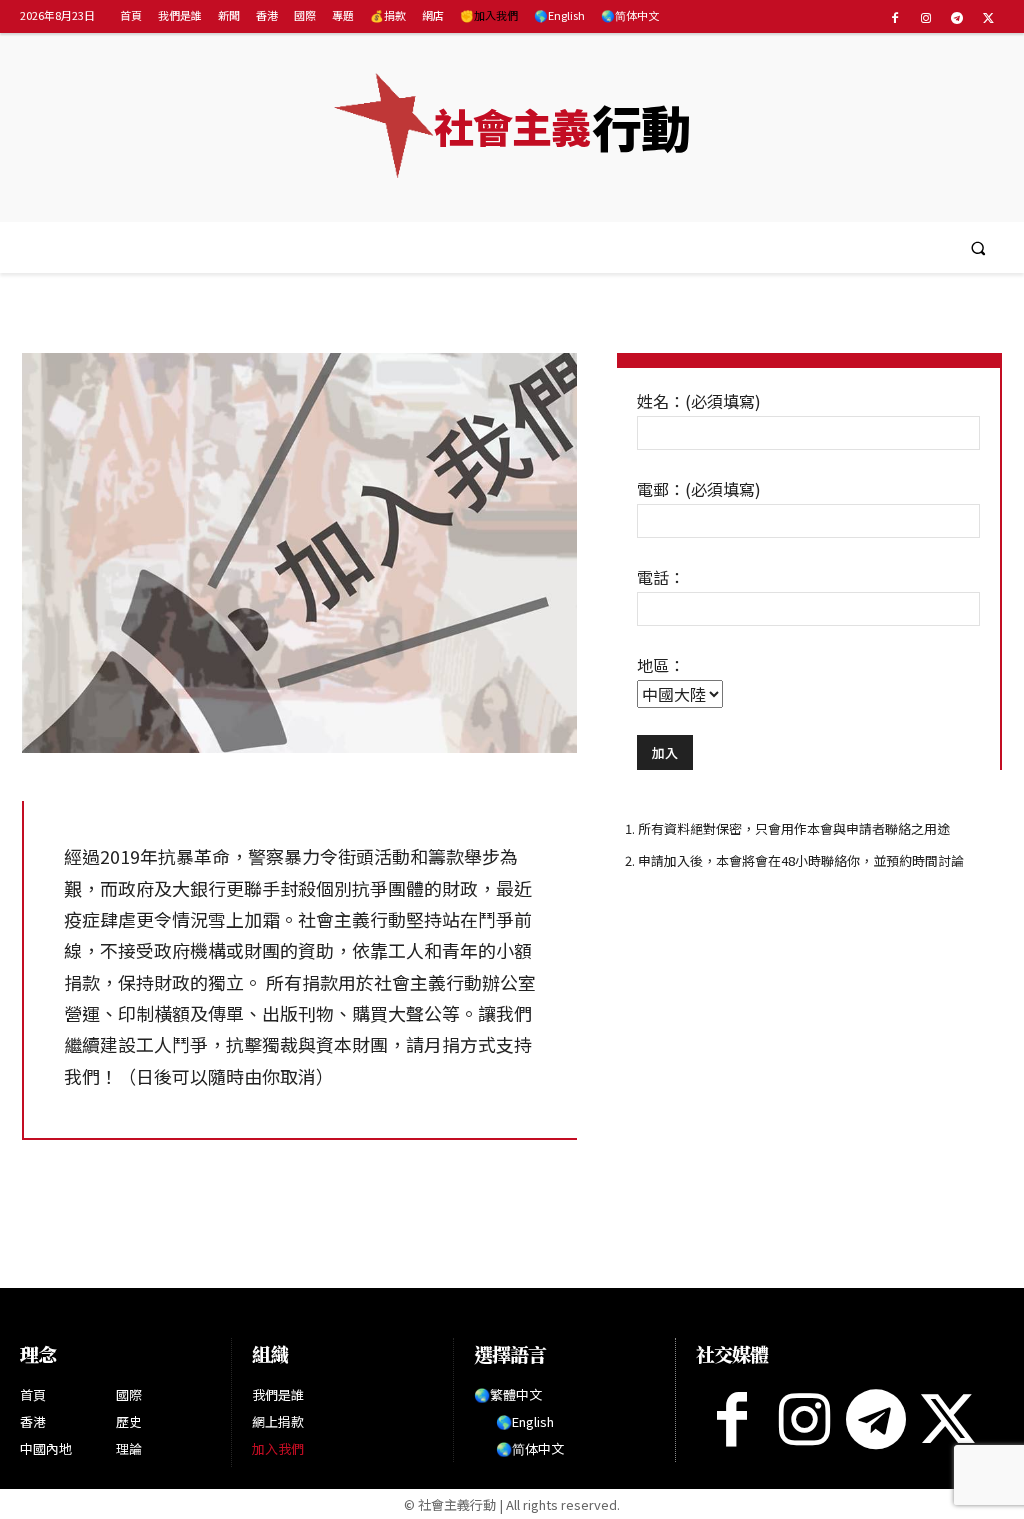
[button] (978, 247)
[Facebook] (894, 17)
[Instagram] (925, 17)
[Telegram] (957, 17)
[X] (988, 17)
